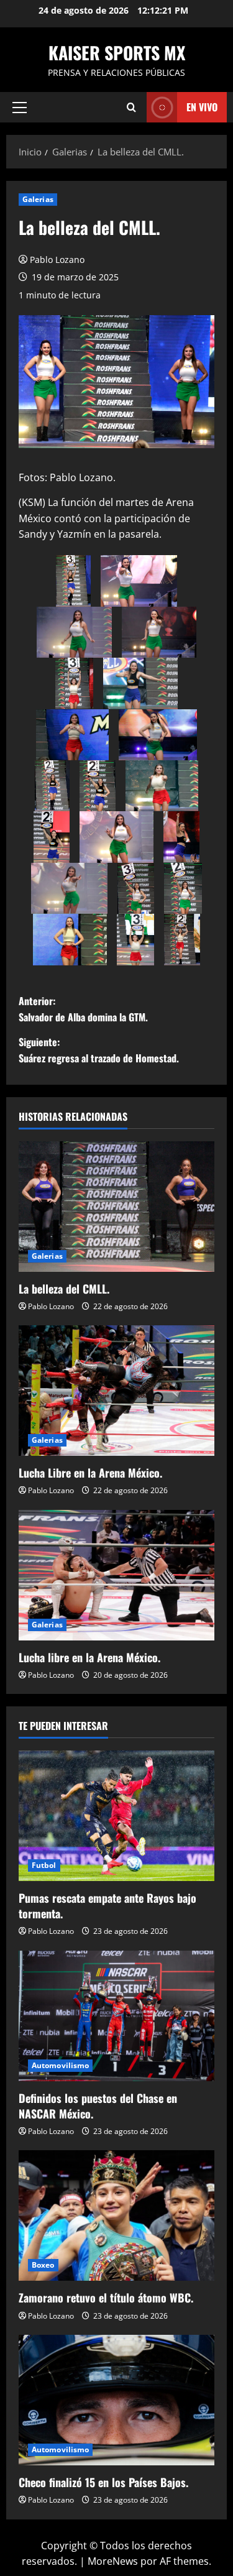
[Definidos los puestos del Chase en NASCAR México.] (116, 2016)
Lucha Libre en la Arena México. (90, 1473)
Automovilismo (60, 2065)
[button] (20, 108)
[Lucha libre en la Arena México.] (116, 1575)
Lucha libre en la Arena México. (89, 1657)
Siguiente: (99, 1050)
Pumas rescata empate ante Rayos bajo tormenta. (107, 1906)
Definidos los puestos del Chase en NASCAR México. (98, 2106)
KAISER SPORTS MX (117, 53)
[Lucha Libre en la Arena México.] (116, 1391)
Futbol (44, 1865)
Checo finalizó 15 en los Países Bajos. (103, 2482)
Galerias (38, 199)
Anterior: (83, 1009)
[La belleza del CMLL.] (116, 1207)
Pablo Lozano (57, 260)
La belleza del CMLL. (64, 1289)
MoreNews (113, 2561)
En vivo (202, 107)
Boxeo (43, 2265)
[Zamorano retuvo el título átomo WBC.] (116, 2215)
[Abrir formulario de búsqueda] (131, 107)
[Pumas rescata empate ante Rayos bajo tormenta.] (116, 1816)
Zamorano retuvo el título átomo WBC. (106, 2298)
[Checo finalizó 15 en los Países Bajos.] (116, 2400)
